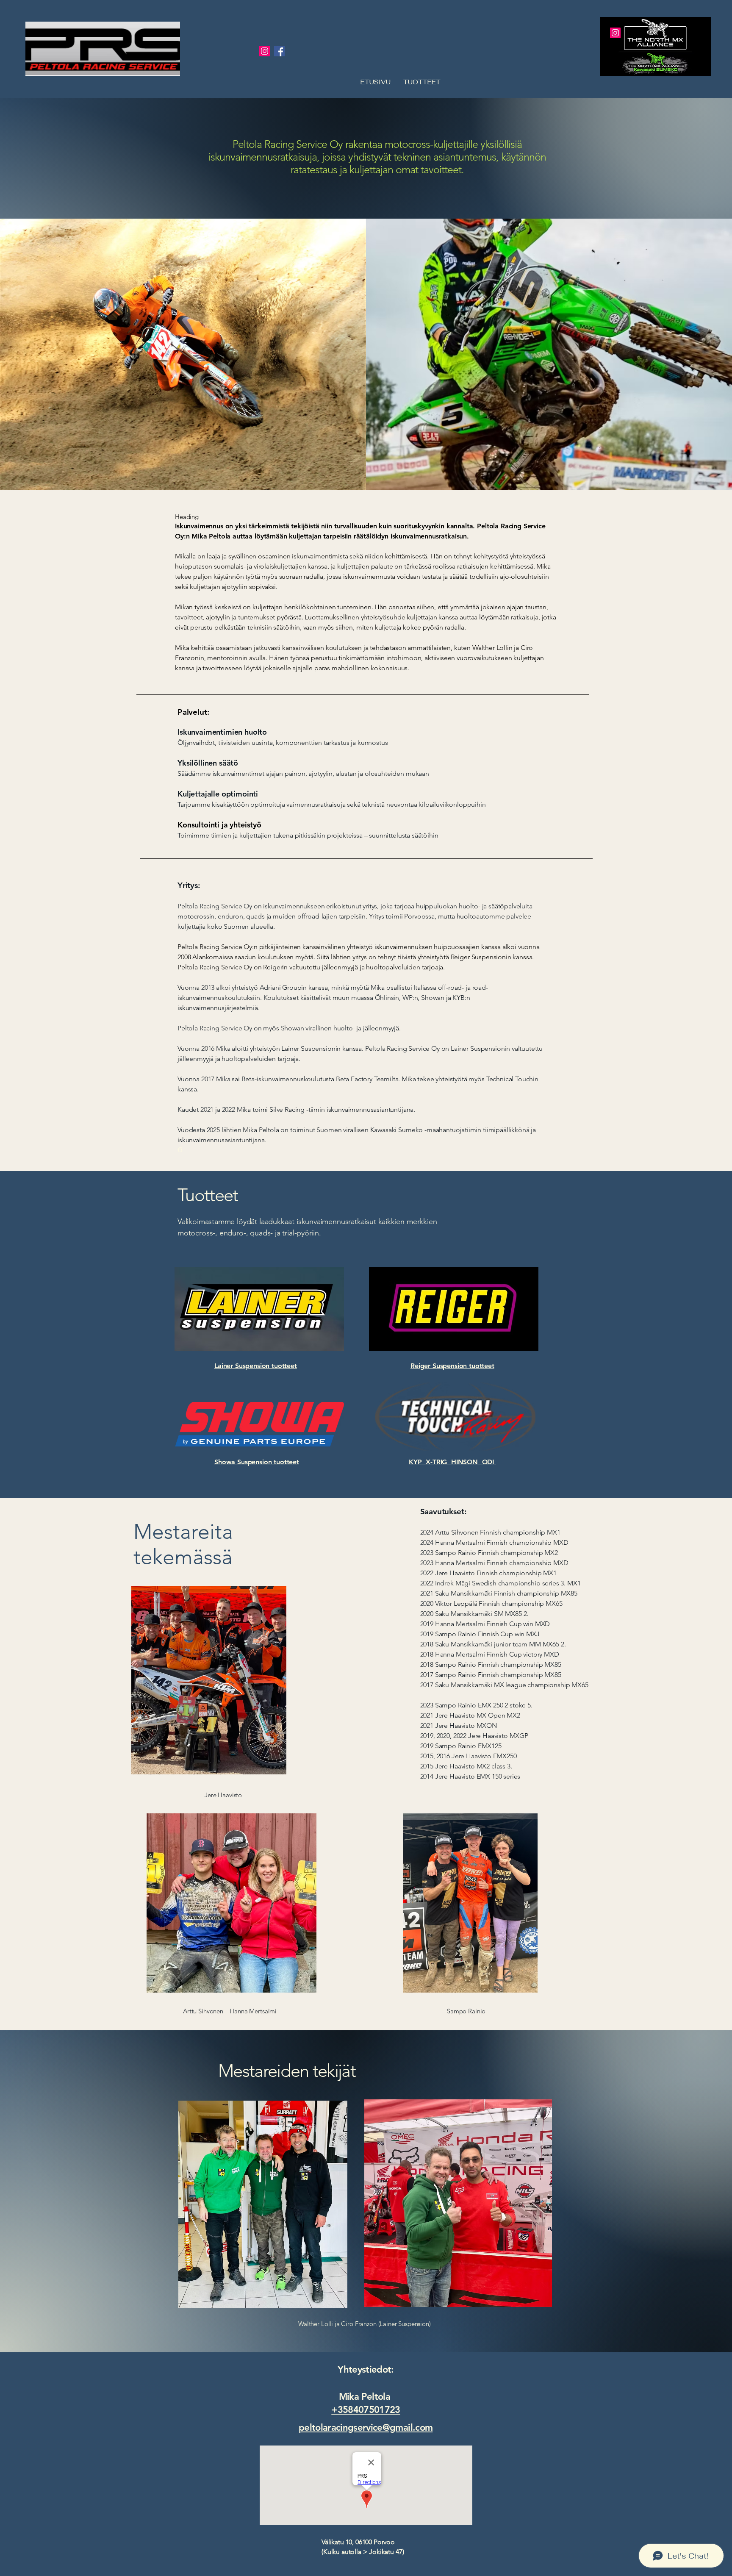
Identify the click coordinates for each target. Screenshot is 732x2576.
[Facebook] (279, 51)
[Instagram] (265, 51)
